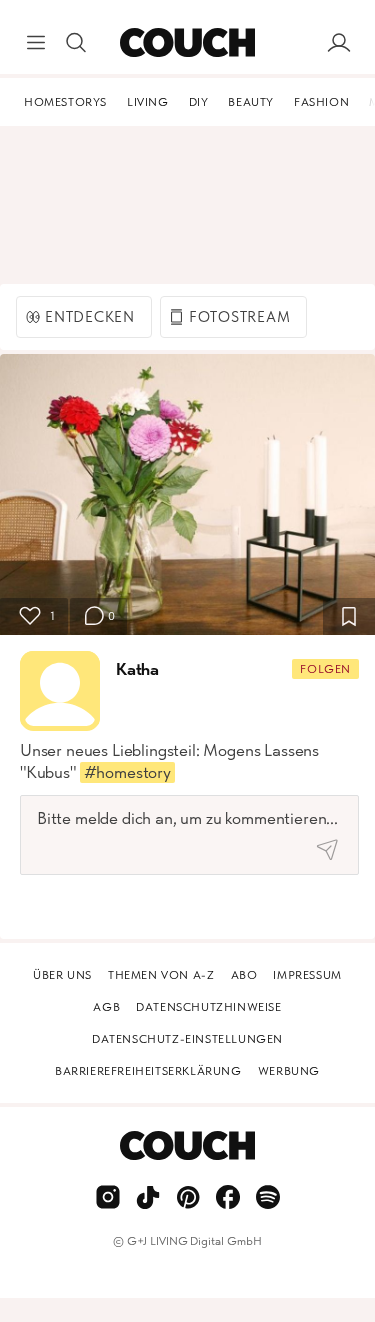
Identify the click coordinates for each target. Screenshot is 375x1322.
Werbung (289, 1071)
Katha (137, 669)
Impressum (307, 975)
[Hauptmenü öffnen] (36, 43)
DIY (199, 102)
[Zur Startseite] (187, 43)
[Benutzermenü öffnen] (339, 43)
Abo (244, 975)
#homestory (127, 772)
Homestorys (65, 102)
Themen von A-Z (161, 975)
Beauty (251, 102)
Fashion (321, 102)
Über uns (62, 975)
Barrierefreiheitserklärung (148, 1071)
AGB (106, 1007)
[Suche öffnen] (76, 43)
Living (148, 102)
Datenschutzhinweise (208, 1007)
